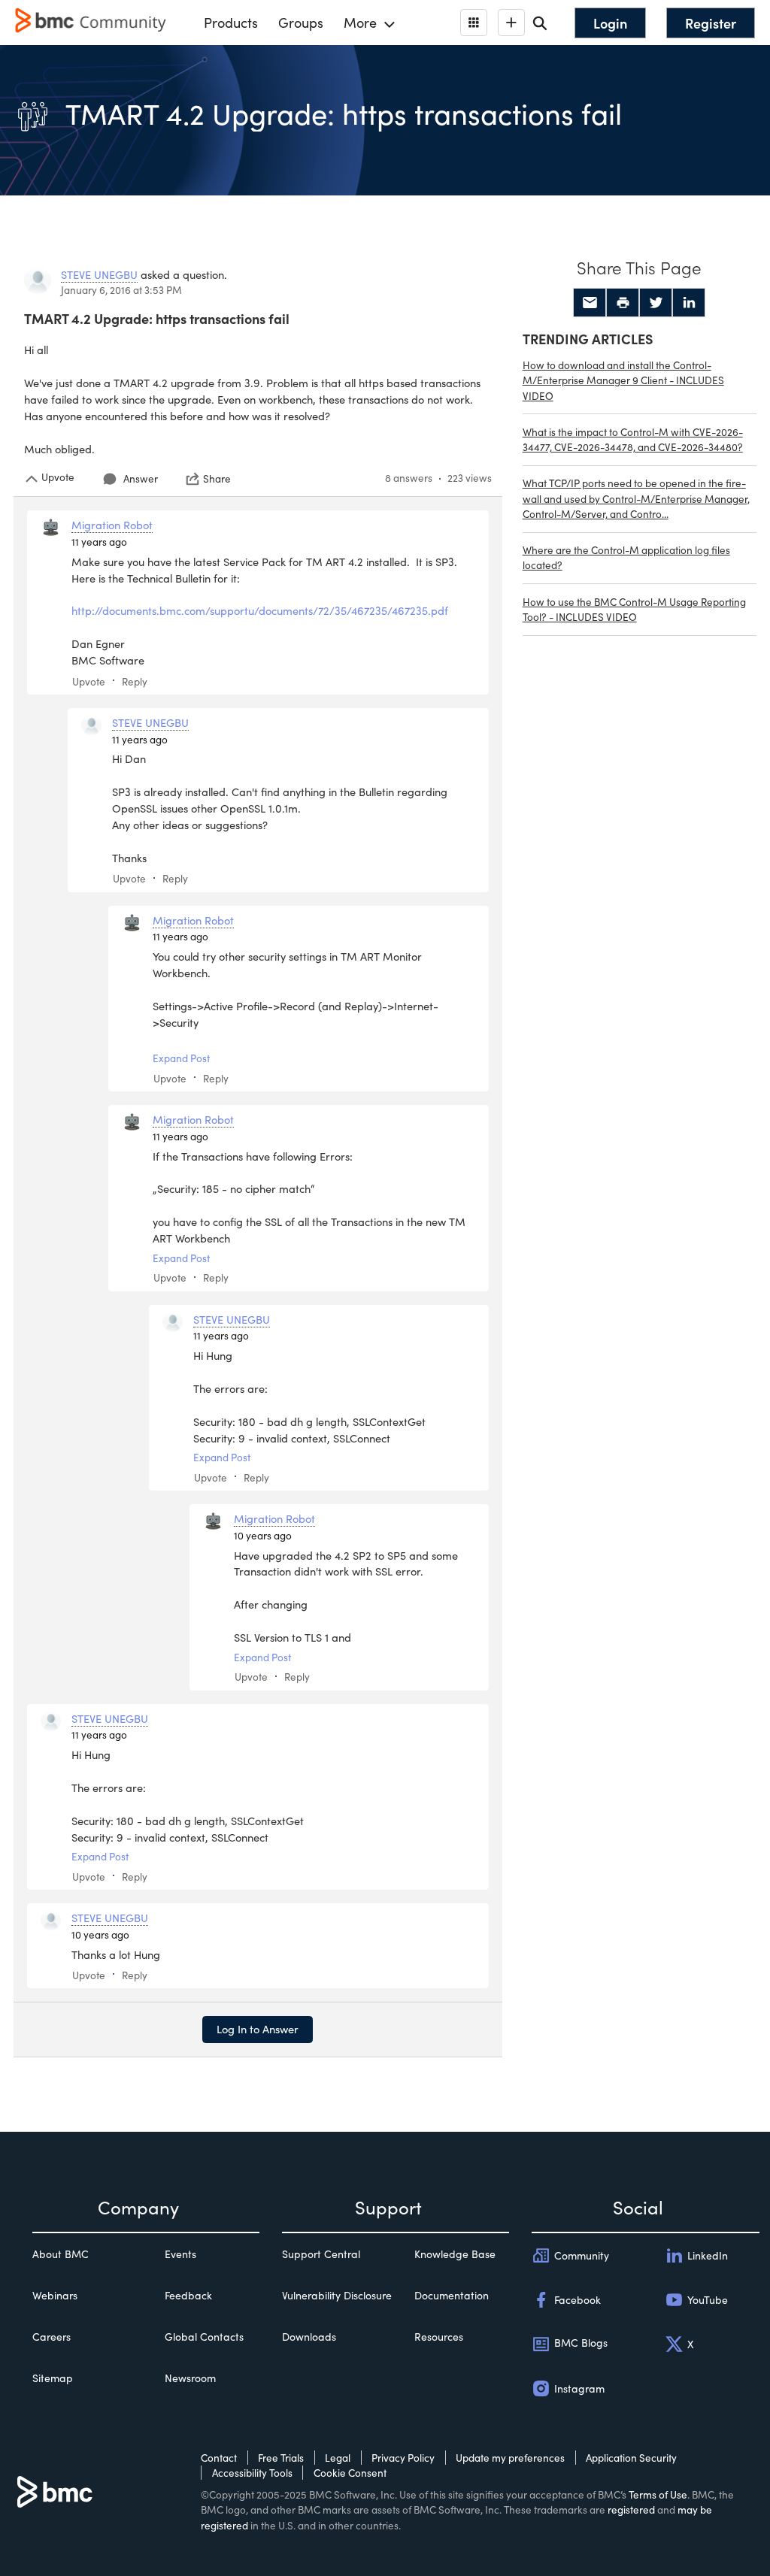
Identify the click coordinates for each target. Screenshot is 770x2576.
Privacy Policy (403, 2458)
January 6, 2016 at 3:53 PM (121, 290)
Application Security (631, 2458)
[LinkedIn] (689, 303)
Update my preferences (510, 2458)
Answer (141, 478)
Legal (338, 2458)
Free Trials (281, 2458)
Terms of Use (658, 2494)
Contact (219, 2458)
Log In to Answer (258, 2029)
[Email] (590, 303)
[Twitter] (656, 303)
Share (217, 479)
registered (631, 2509)
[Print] (623, 303)
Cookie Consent (350, 2473)
